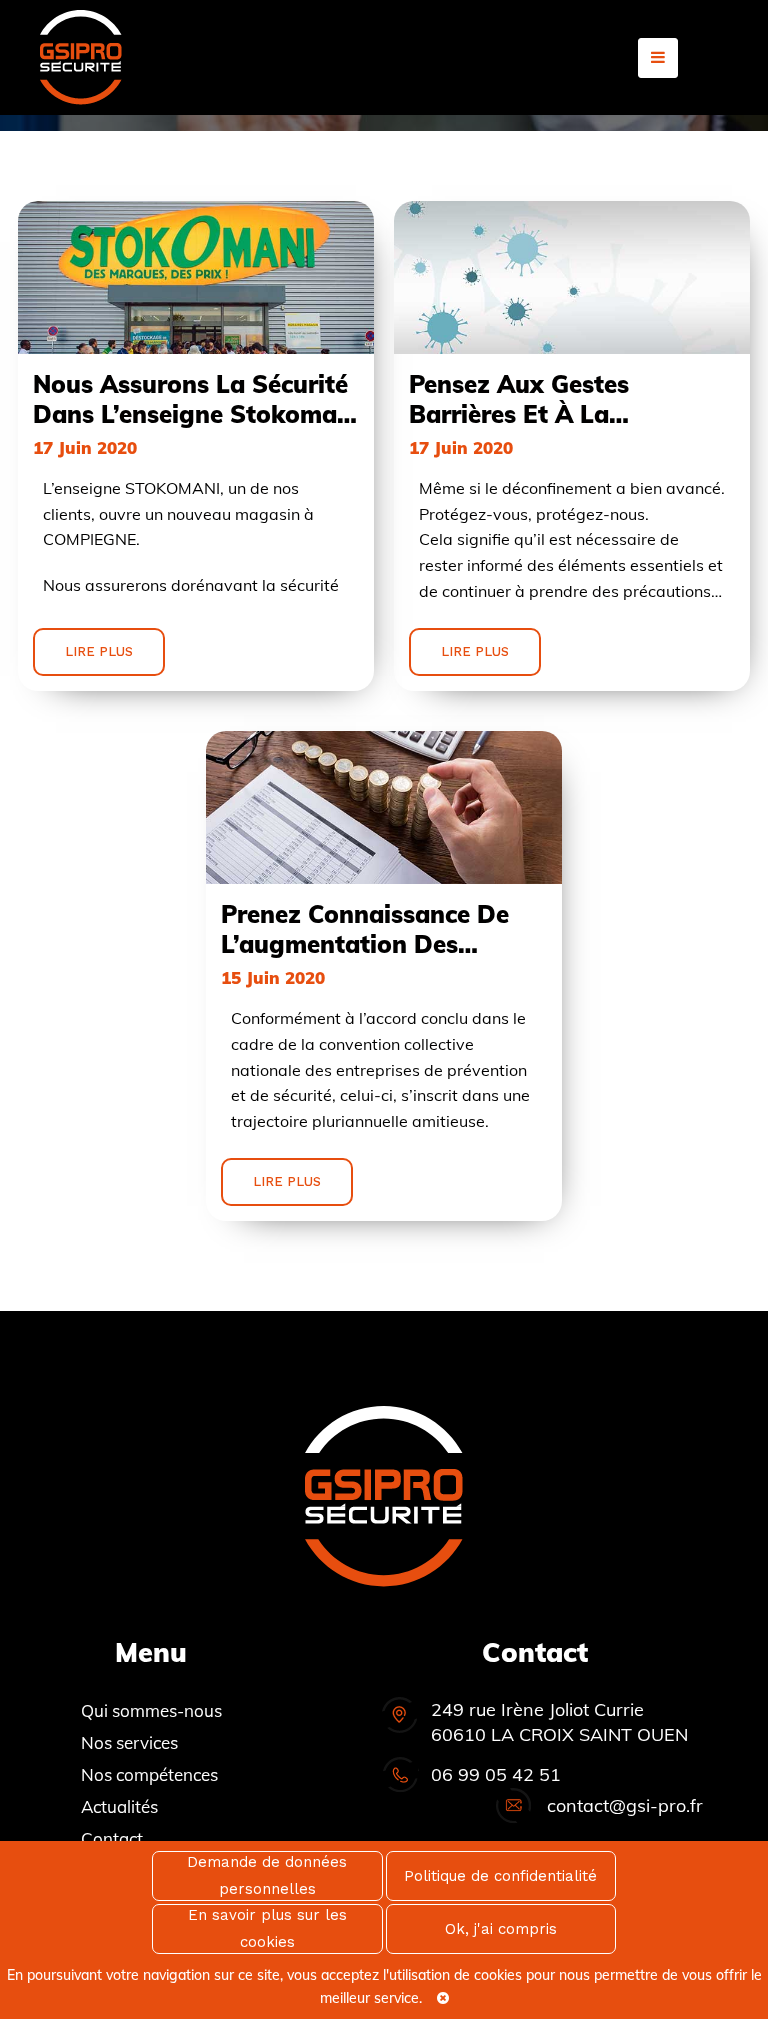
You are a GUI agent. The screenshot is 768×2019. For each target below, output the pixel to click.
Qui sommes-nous (151, 1710)
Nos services (129, 1742)
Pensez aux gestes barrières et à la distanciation (519, 399)
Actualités (119, 1806)
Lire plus (99, 651)
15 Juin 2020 (273, 977)
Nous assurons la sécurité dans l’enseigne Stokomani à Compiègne (196, 399)
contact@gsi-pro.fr (625, 1805)
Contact (112, 1838)
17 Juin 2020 (85, 447)
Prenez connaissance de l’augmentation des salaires (365, 929)
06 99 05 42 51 (496, 1774)
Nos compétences (149, 1774)
